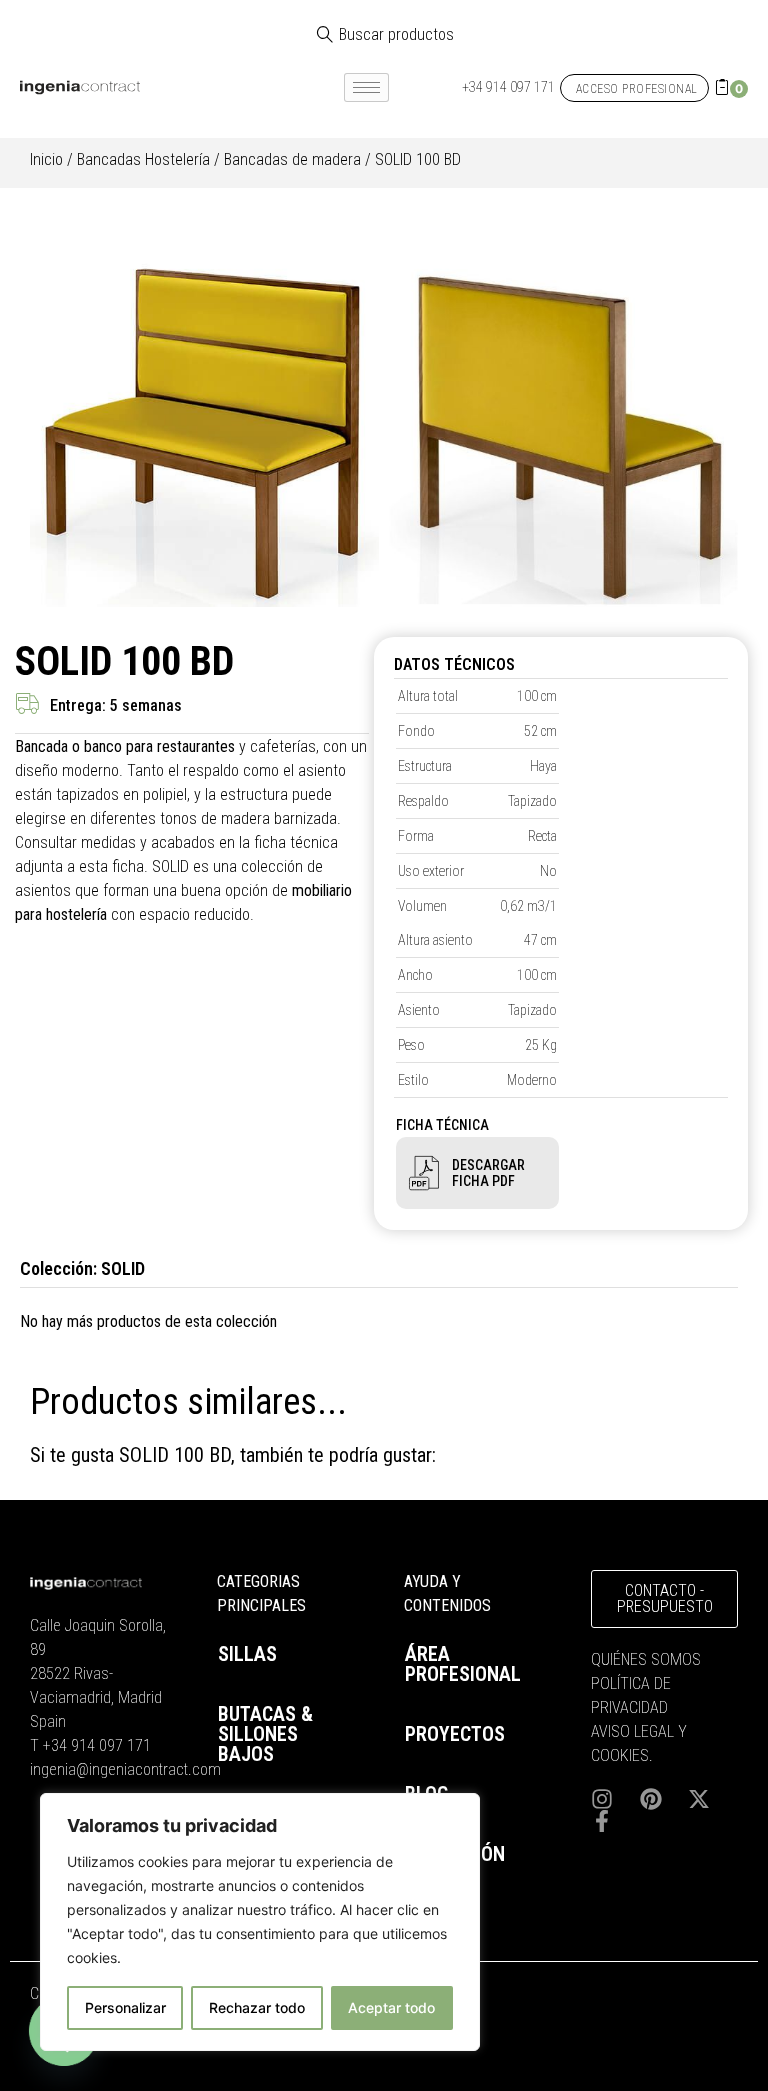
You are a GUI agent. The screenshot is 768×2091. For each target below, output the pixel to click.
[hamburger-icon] (366, 87)
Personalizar (125, 2007)
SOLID (123, 1268)
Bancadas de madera (292, 159)
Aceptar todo (391, 2007)
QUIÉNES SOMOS (646, 1659)
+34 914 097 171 (97, 1745)
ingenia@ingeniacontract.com (125, 1769)
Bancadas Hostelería (143, 159)
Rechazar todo (257, 2007)
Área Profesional (463, 1664)
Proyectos (455, 1734)
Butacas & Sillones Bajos (265, 1734)
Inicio (46, 159)
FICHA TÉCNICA (442, 1125)
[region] (260, 1922)
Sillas (247, 1654)
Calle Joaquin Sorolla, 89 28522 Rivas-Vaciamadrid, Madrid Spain (98, 1673)
